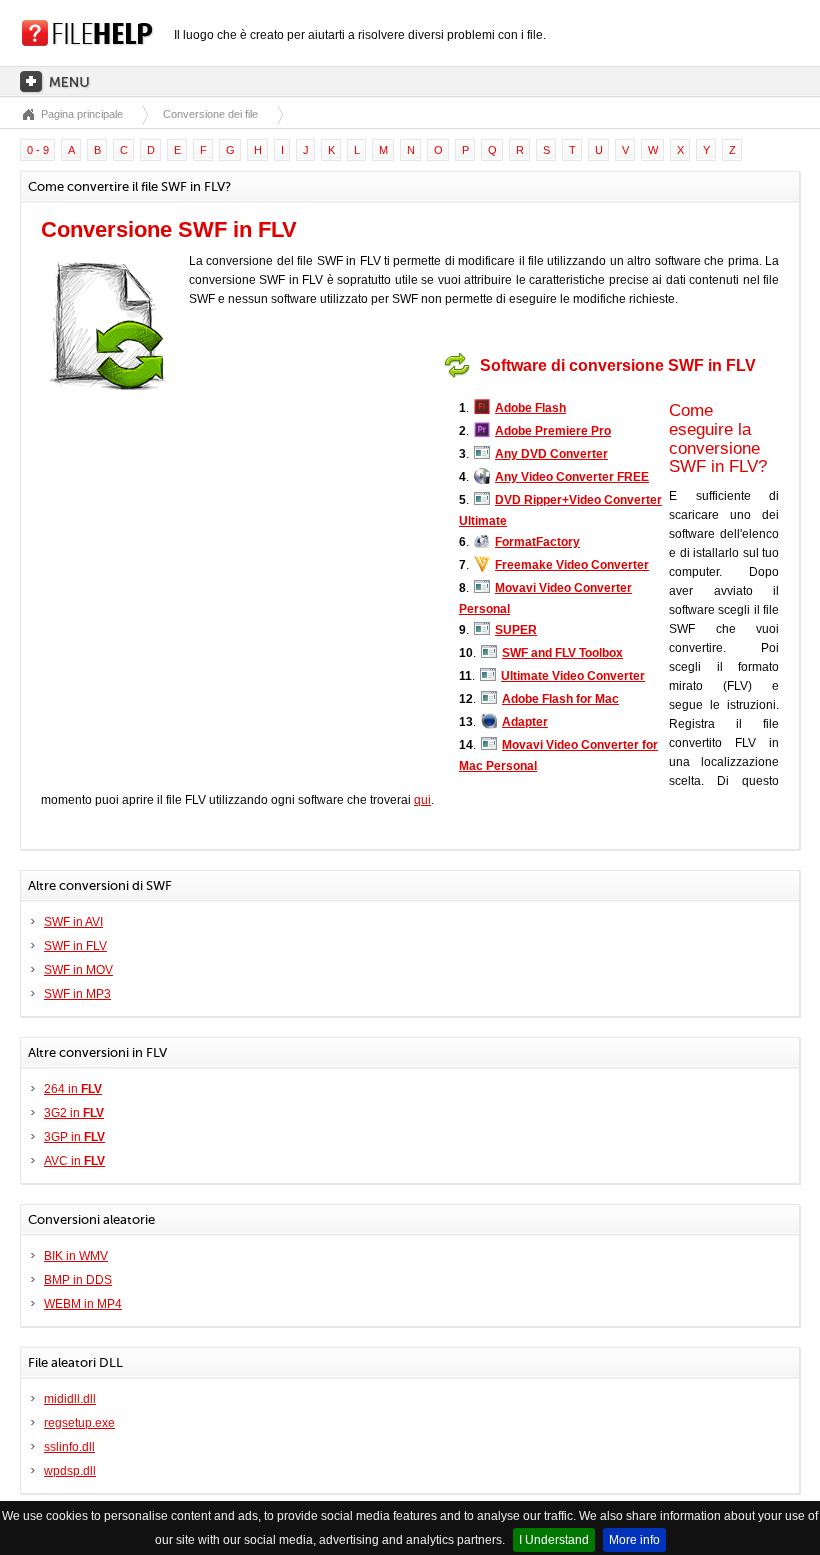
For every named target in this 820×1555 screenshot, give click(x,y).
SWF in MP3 (77, 994)
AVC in (74, 1161)
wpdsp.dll (70, 1471)
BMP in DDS (78, 1280)
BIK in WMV (76, 1256)
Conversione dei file (210, 114)
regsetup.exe (79, 1423)
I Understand (554, 1540)
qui (422, 800)
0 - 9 (38, 150)
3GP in (74, 1137)
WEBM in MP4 (83, 1304)
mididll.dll (70, 1399)
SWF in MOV (78, 970)
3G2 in (74, 1113)
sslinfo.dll (69, 1447)
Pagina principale (82, 114)
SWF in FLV (75, 946)
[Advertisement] (314, 473)
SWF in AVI (73, 922)
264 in (73, 1089)
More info (634, 1540)
